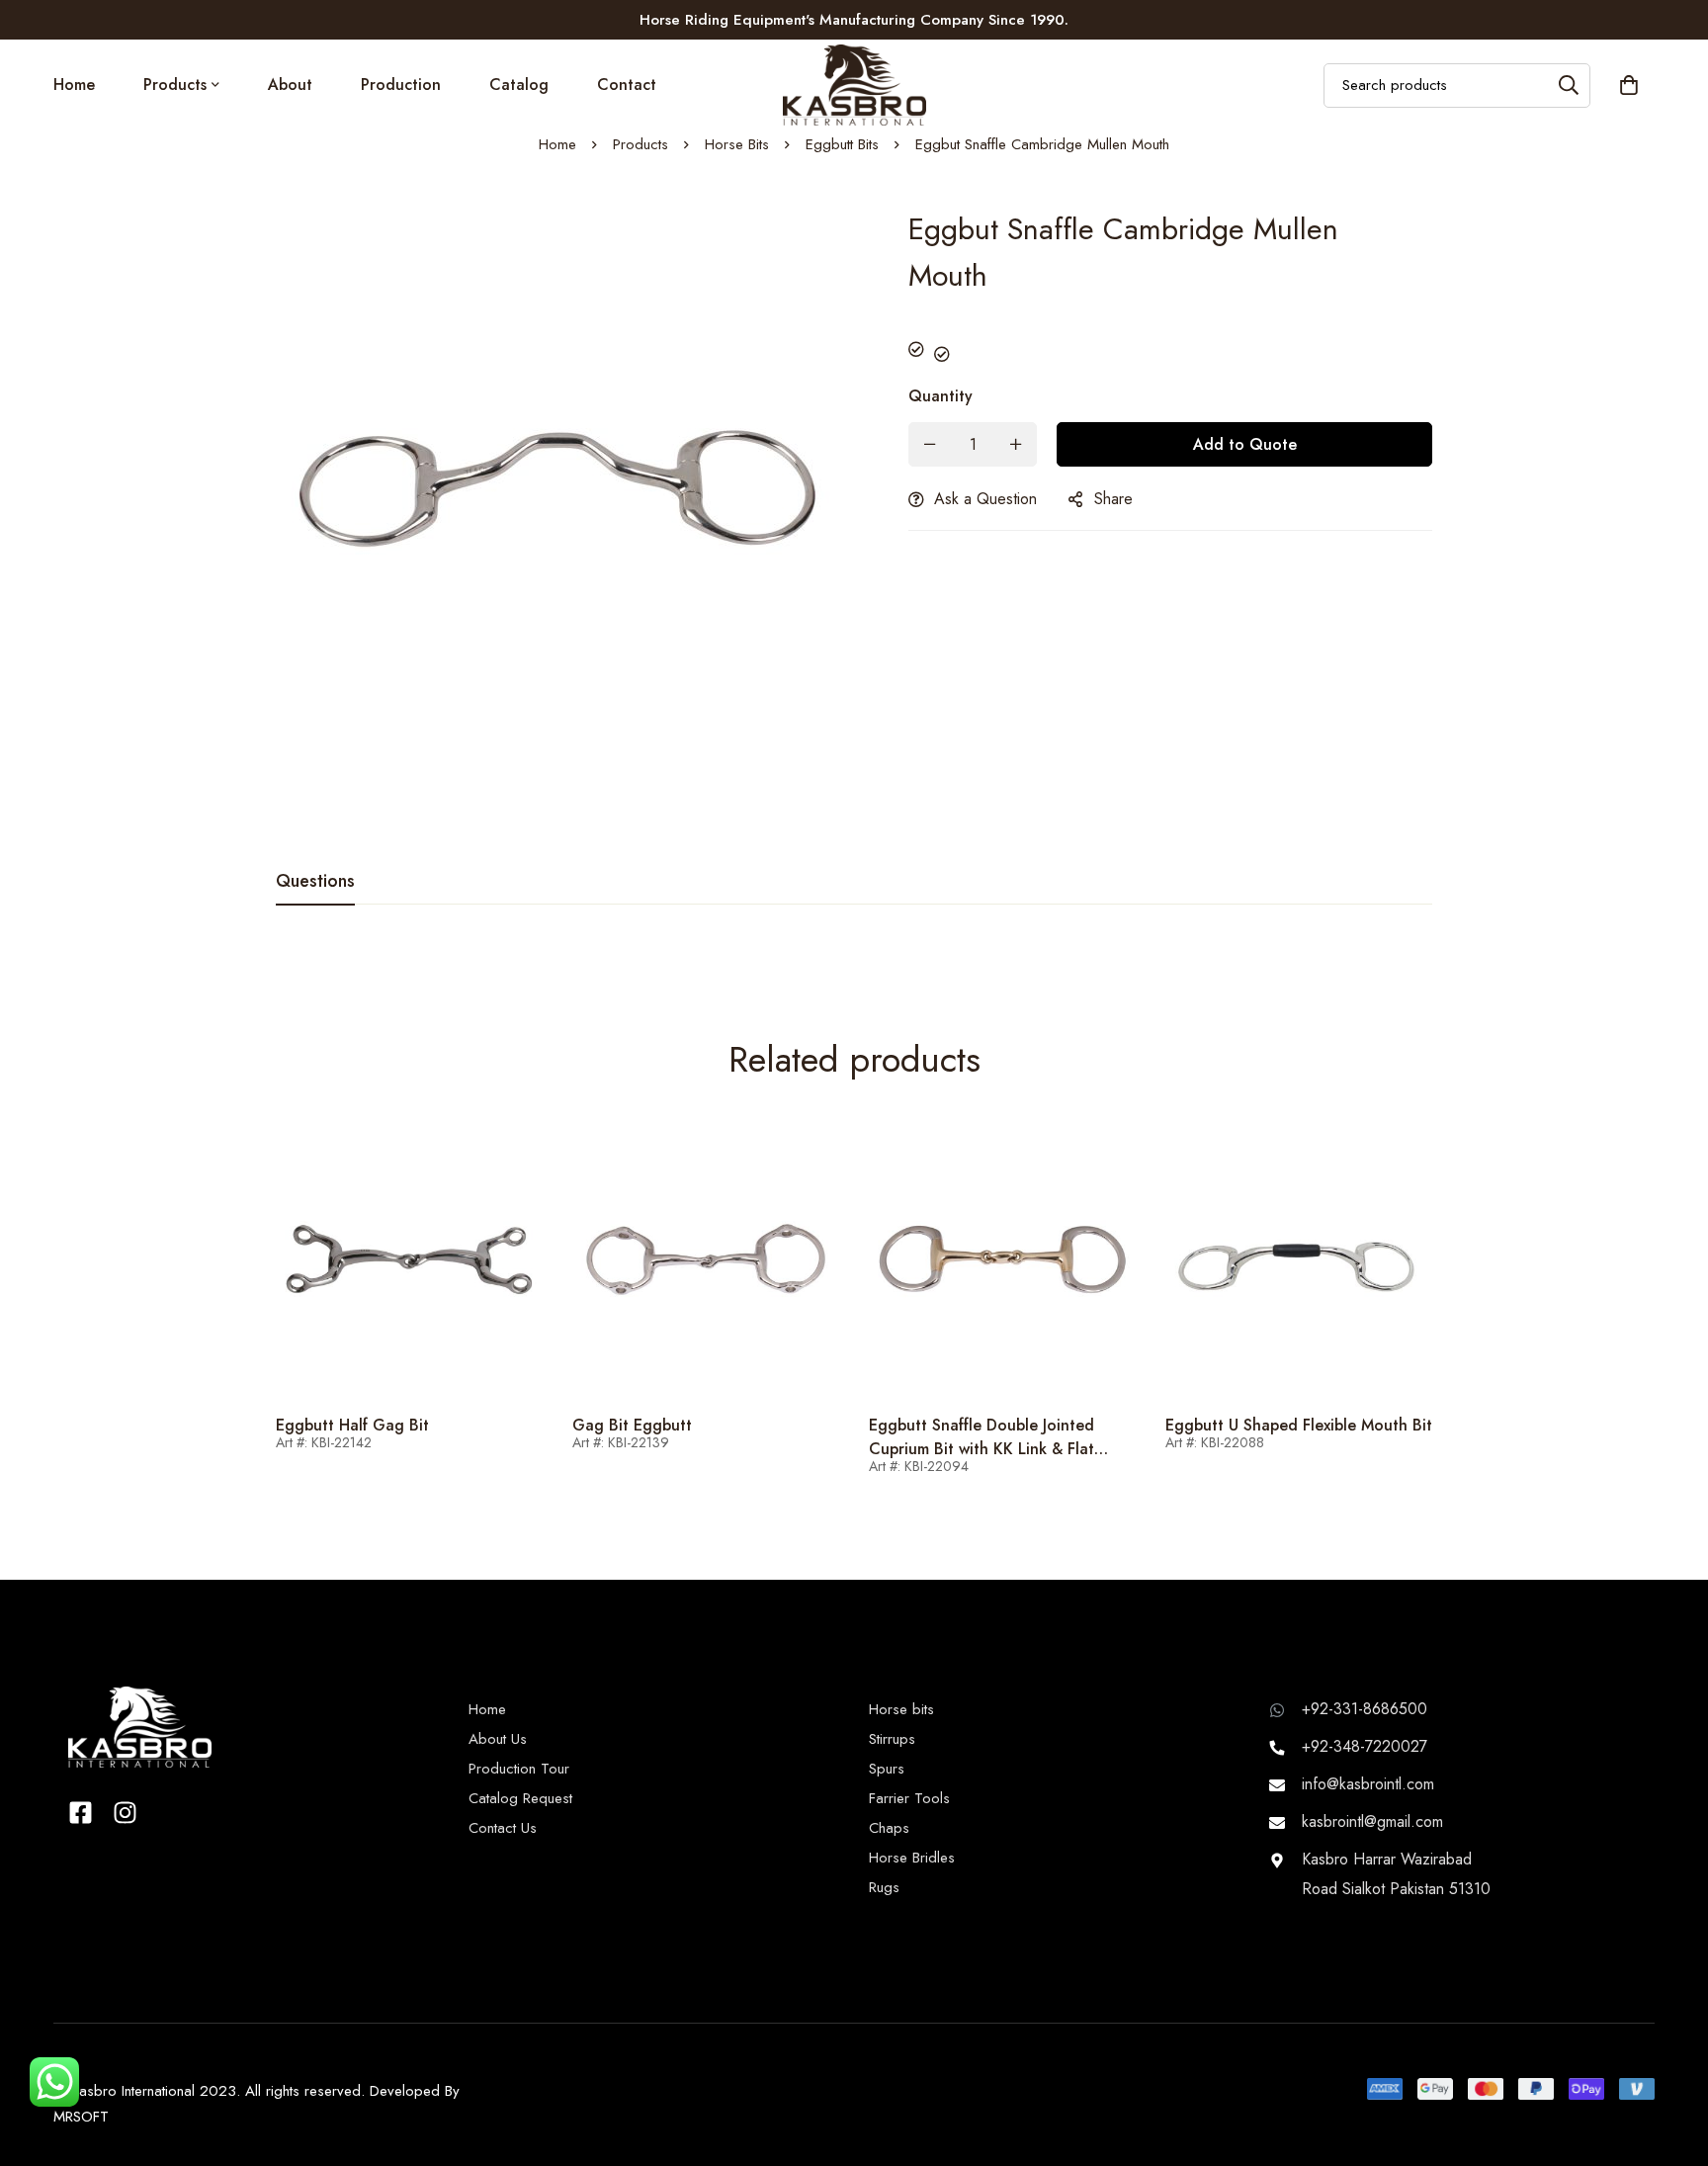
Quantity (940, 396)
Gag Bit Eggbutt (632, 1425)
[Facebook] (81, 1813)
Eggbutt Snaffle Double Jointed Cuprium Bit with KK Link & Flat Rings (982, 1449)
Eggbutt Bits (842, 144)
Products (640, 144)
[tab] (315, 882)
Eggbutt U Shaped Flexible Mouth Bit (1299, 1425)
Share (1113, 499)
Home (557, 144)
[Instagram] (125, 1813)
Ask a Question (985, 499)
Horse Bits (737, 144)
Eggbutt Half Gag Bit (352, 1425)
